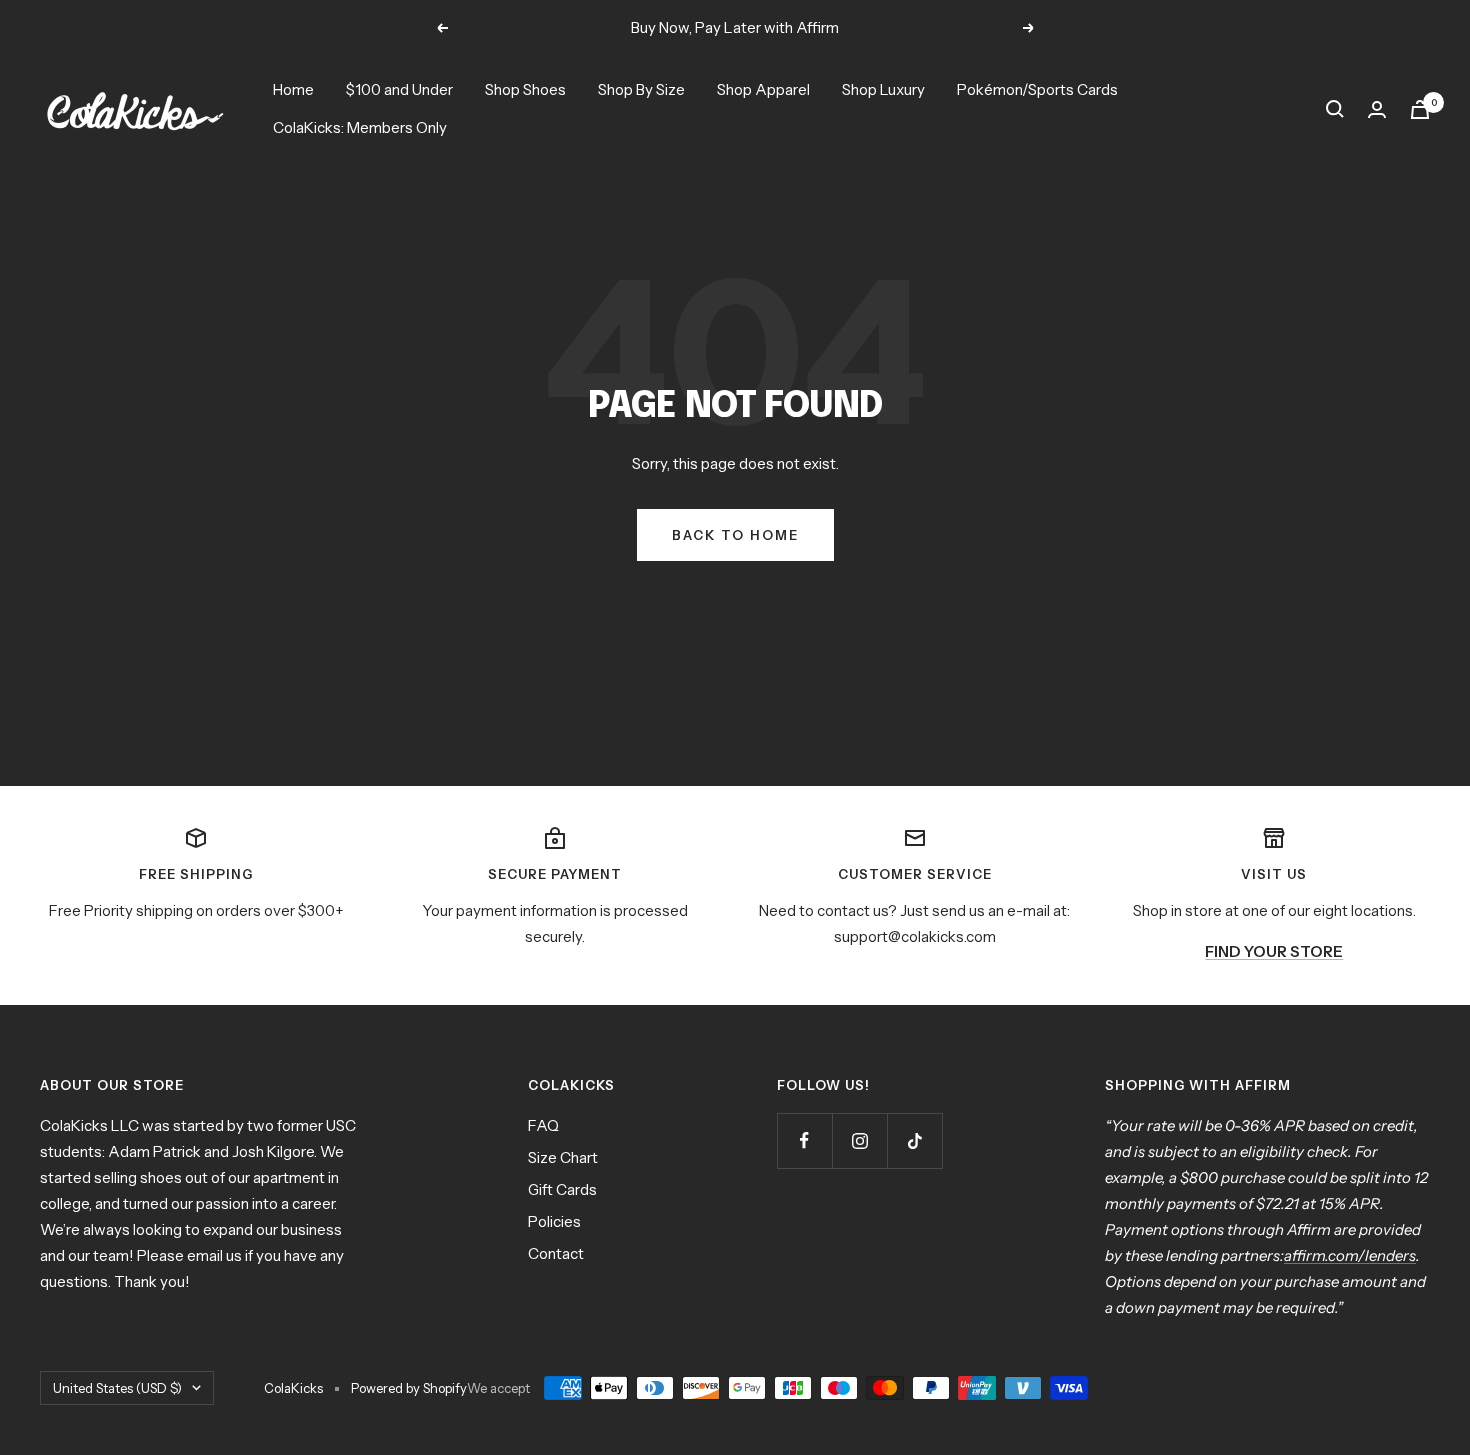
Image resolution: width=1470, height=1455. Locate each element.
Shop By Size (641, 89)
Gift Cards (562, 1189)
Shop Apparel (763, 89)
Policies (554, 1221)
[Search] (1335, 109)
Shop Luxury (883, 89)
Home (293, 89)
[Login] (1377, 109)
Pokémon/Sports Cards (1037, 89)
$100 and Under (399, 89)
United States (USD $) (117, 1388)
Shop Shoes (525, 89)
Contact (556, 1253)
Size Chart (563, 1157)
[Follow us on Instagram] (859, 1140)
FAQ (543, 1125)
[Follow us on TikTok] (914, 1140)
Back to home (735, 535)
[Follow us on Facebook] (804, 1140)
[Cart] (1420, 109)
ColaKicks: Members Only (360, 127)
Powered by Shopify (409, 1388)
